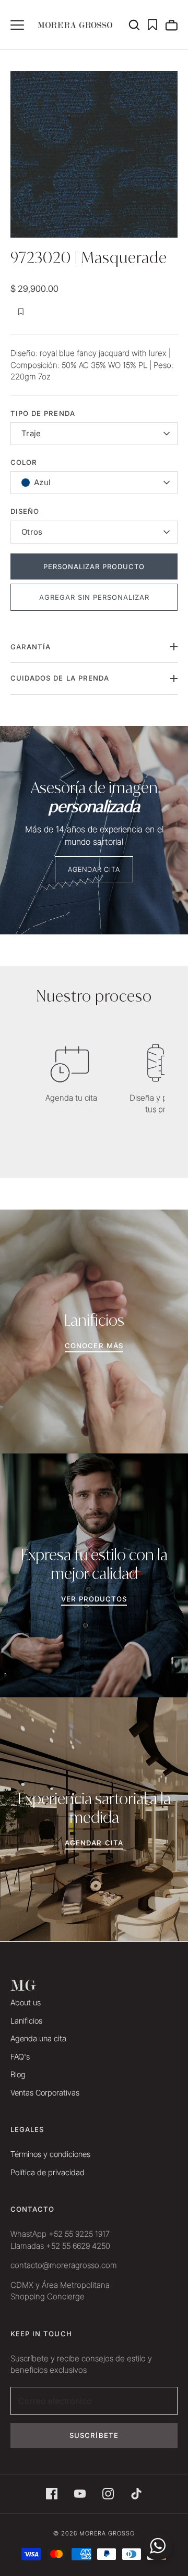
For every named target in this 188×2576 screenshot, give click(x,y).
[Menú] (17, 25)
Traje (31, 433)
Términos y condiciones (50, 2154)
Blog (18, 2074)
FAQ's (20, 2057)
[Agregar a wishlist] (21, 312)
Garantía (31, 647)
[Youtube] (80, 2494)
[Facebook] (52, 2494)
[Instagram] (108, 2494)
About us (26, 2002)
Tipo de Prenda (43, 413)
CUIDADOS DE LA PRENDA (60, 678)
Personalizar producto (94, 566)
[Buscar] (138, 25)
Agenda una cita (38, 2038)
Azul (42, 482)
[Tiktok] (136, 2494)
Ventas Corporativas (45, 2093)
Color (24, 462)
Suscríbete (94, 2435)
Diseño (25, 511)
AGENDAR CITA (94, 869)
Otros (32, 532)
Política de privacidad (48, 2172)
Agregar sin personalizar (94, 597)
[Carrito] (171, 25)
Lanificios (26, 2021)
